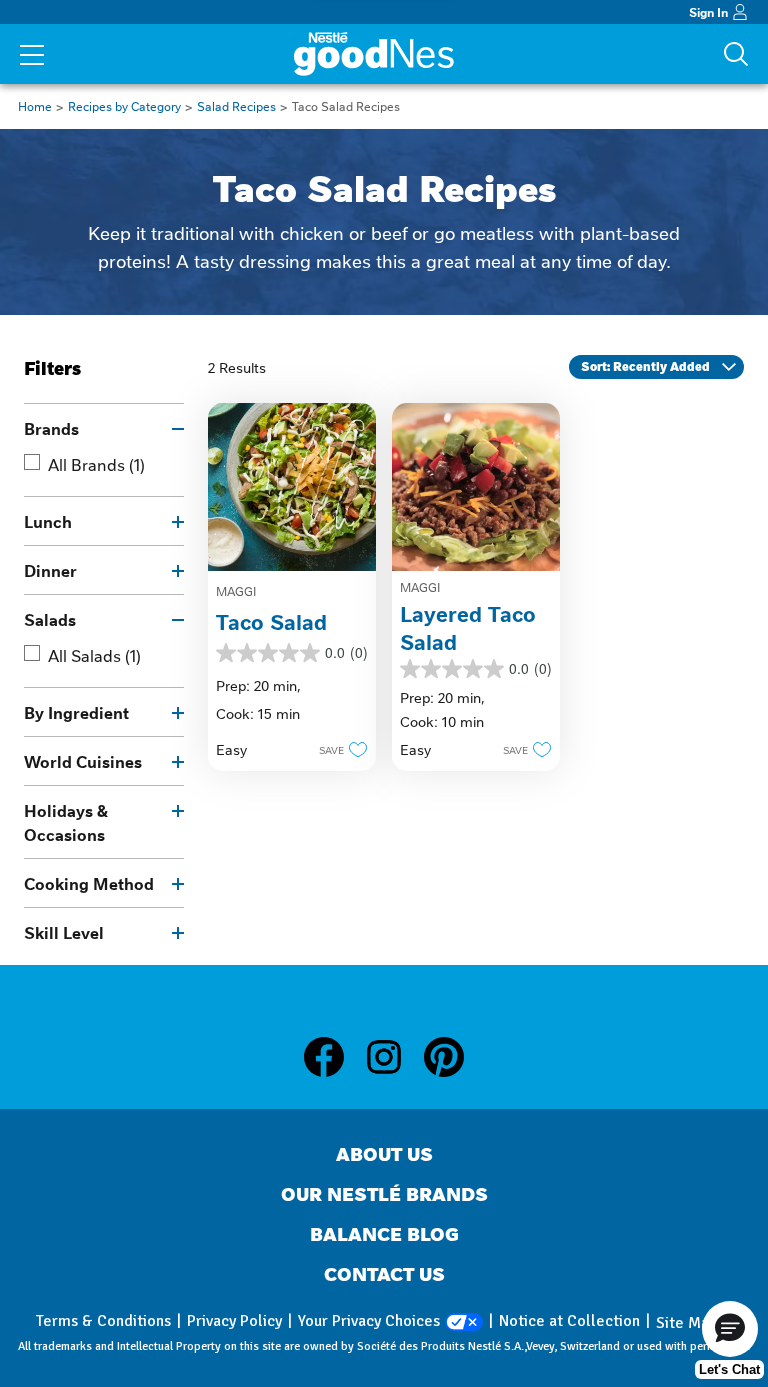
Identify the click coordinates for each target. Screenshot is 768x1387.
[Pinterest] (444, 1057)
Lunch (48, 521)
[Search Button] (736, 54)
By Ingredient (76, 712)
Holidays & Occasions (66, 822)
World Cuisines (83, 761)
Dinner (50, 570)
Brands (51, 428)
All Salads (94, 655)
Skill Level (64, 932)
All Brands (96, 464)
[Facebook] (334, 1057)
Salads (50, 619)
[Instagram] (394, 1057)
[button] (337, 749)
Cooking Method (89, 883)
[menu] (32, 57)
